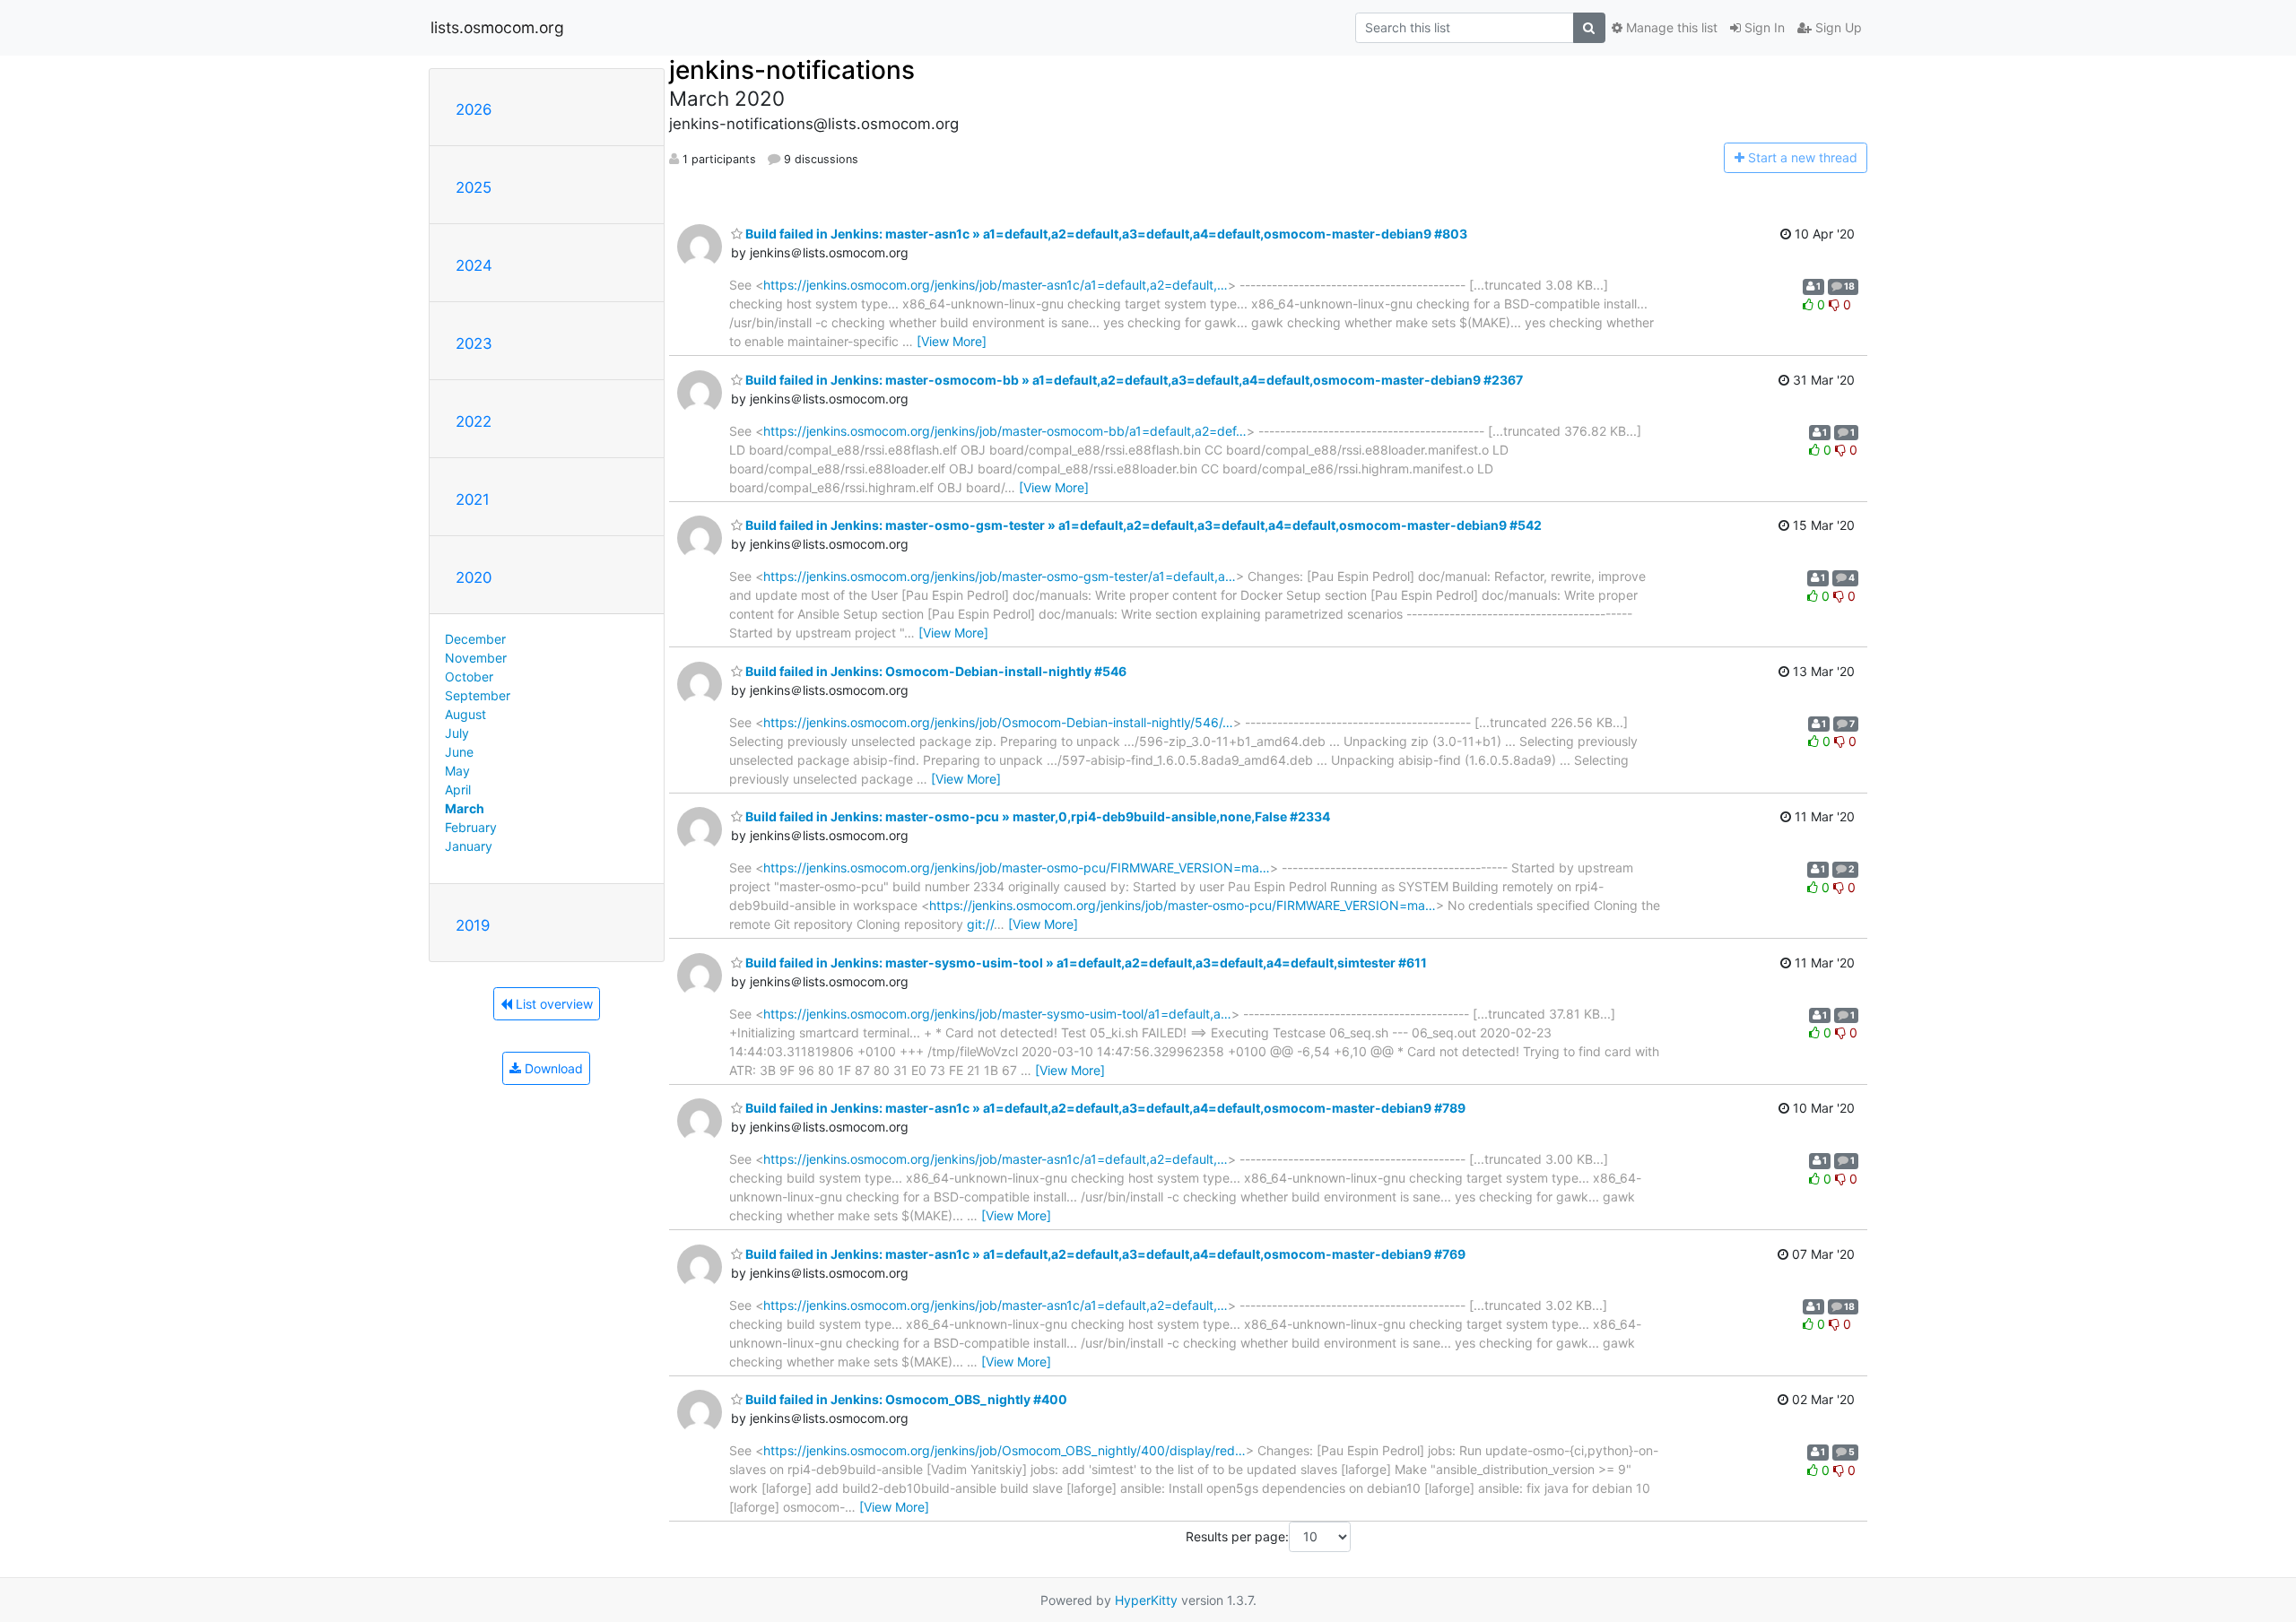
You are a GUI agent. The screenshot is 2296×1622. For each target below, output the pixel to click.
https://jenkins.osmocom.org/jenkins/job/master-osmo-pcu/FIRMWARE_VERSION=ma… (1017, 867)
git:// (980, 924)
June (459, 752)
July (457, 733)
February (471, 827)
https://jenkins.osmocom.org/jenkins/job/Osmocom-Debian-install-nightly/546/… (998, 722)
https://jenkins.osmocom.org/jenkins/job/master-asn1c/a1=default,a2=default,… (996, 285)
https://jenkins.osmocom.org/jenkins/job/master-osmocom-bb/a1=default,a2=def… (1005, 431)
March (465, 808)
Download (552, 1068)
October (469, 677)
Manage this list (1670, 27)
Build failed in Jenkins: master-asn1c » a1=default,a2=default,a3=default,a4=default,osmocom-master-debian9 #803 (1105, 234)
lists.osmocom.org (497, 27)
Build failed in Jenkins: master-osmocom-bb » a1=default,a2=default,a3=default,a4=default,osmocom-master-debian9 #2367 (1133, 380)
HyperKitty (1146, 1600)
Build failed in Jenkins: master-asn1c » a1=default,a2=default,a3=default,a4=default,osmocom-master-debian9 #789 (1104, 1108)
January (469, 846)
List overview (552, 1004)
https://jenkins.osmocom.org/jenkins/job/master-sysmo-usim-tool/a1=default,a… (997, 1014)
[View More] (952, 341)
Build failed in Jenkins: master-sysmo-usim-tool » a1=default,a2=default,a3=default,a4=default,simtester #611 (1085, 963)
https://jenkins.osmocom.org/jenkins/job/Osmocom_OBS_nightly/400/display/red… (1004, 1450)
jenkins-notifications (792, 70)
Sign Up (1837, 27)
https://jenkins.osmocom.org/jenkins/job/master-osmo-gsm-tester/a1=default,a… (1000, 576)
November (476, 658)
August (465, 714)
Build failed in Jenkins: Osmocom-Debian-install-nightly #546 (935, 671)
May (457, 771)
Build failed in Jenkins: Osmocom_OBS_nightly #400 (905, 1399)
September (478, 695)
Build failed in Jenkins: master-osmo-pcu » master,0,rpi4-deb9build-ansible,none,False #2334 (1036, 816)
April (458, 789)
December (475, 639)
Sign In (1763, 27)
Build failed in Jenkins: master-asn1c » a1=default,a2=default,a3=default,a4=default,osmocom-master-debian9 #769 (1104, 1254)
